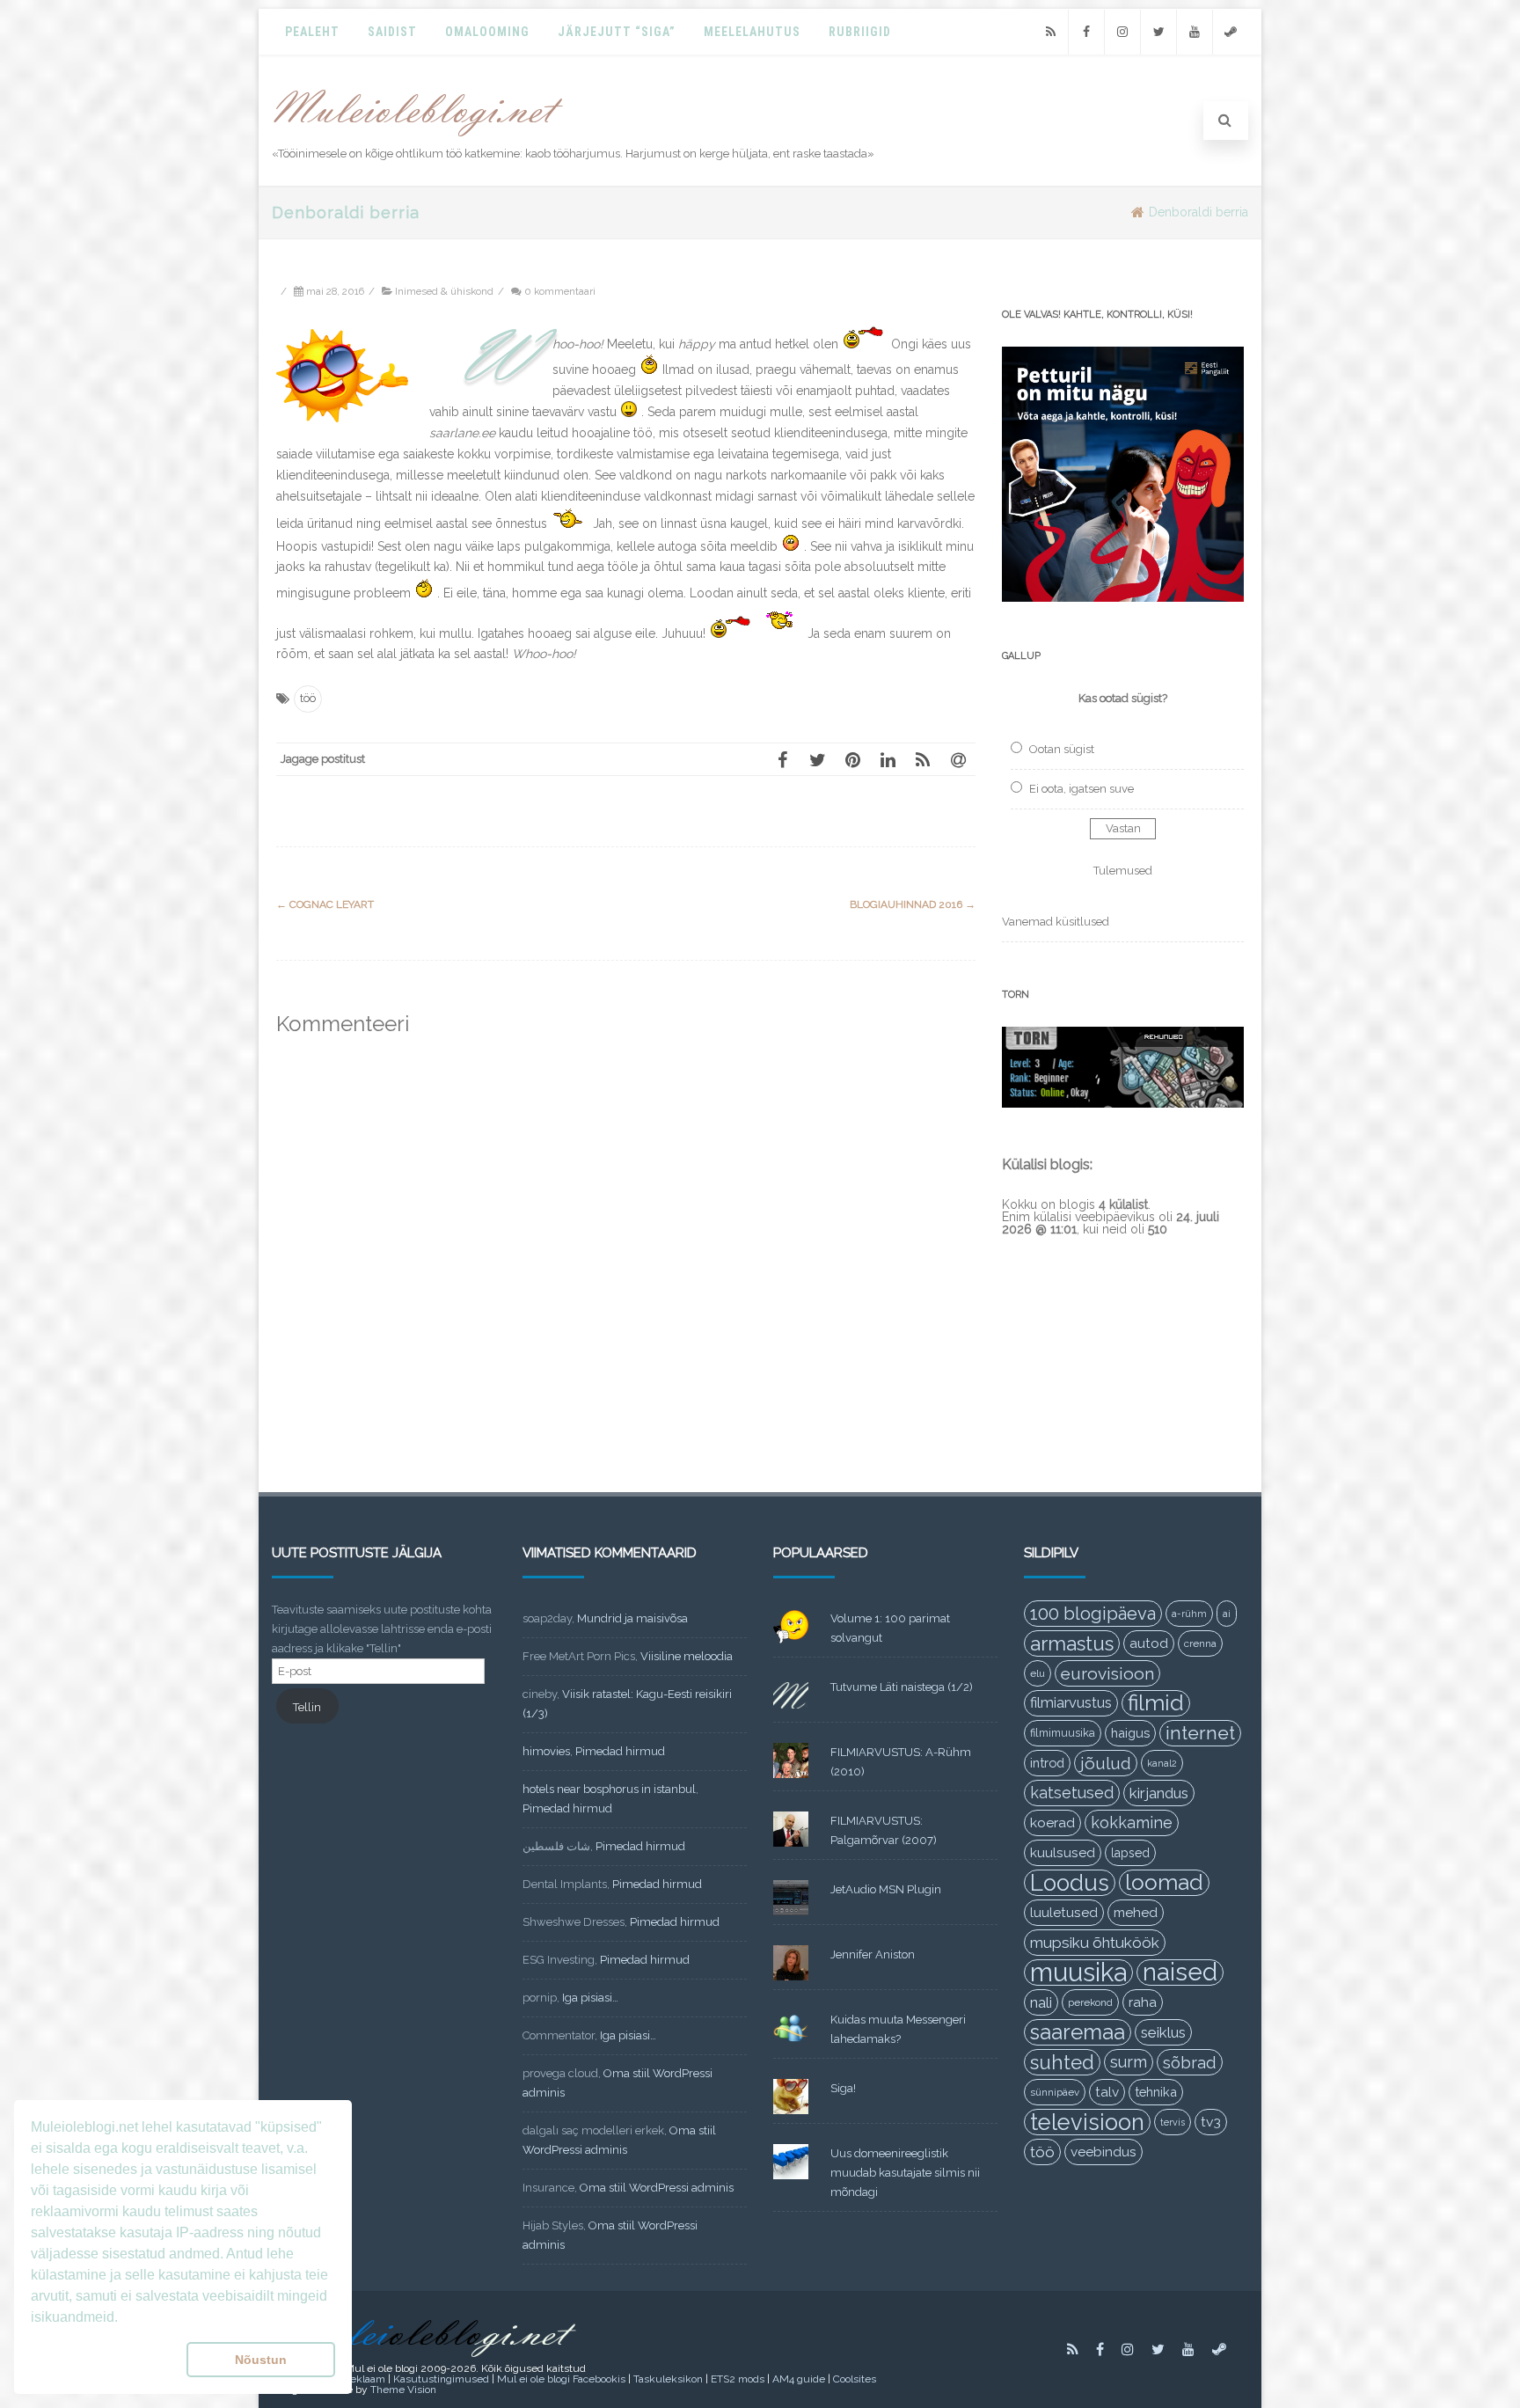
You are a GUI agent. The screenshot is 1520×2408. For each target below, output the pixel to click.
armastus (1072, 1643)
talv (1107, 2092)
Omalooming (487, 32)
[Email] (958, 759)
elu (1038, 1673)
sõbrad (1190, 2062)
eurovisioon (1107, 1673)
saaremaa (1078, 2032)
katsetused (1072, 1793)
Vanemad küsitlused (1056, 922)
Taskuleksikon (668, 2379)
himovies (546, 1751)
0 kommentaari (560, 291)
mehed (1136, 1913)
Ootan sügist (1062, 749)
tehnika (1156, 2092)
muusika (1078, 1973)
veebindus (1103, 2152)
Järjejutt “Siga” (617, 32)
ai (1227, 1614)
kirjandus (1159, 1793)
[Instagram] (1122, 32)
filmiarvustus (1071, 1703)
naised (1180, 1973)
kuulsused (1063, 1853)
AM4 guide (799, 2379)
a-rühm (1189, 1614)
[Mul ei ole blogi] (418, 137)
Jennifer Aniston (873, 1954)
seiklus (1163, 2032)
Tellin (307, 1707)
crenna (1200, 1643)
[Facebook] (1086, 32)
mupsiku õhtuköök (1095, 1943)
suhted (1062, 2062)
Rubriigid (860, 32)
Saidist (392, 32)
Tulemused (1123, 871)
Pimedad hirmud (620, 1751)
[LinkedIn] (888, 759)
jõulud (1106, 1763)
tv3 (1211, 2122)
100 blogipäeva (1093, 1614)
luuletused (1064, 1913)
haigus (1130, 1733)
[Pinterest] (852, 759)
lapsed (1130, 1853)
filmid (1156, 1703)
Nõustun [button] (261, 2360)
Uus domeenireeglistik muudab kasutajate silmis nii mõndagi (905, 2173)
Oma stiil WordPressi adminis (657, 2188)
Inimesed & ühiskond (444, 291)
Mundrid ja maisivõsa (632, 1618)
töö (308, 698)
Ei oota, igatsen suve (1082, 789)
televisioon (1087, 2122)
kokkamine (1132, 1822)
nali (1041, 2002)
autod (1149, 1643)
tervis (1173, 2122)
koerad (1052, 1822)
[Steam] (1231, 32)
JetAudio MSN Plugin (886, 1889)
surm (1129, 2062)
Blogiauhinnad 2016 (913, 904)
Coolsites (855, 2379)
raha (1143, 2002)
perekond (1090, 2002)
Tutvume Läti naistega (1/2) (902, 1687)
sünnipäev (1055, 2092)
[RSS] (1050, 32)
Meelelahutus (752, 32)
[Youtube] (1195, 32)
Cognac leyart (325, 904)
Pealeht (312, 32)
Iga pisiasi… (590, 1998)
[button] (105, 2360)
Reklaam (364, 2379)
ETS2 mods (738, 2379)
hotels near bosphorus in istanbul (609, 1789)
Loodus (1070, 1883)
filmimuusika (1063, 1733)
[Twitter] (1158, 32)
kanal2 (1162, 1763)
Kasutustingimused (441, 2379)
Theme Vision (403, 2390)
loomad (1164, 1882)
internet (1200, 1733)
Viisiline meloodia (687, 1656)
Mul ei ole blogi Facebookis (561, 2379)
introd (1047, 1763)
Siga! (843, 2088)
